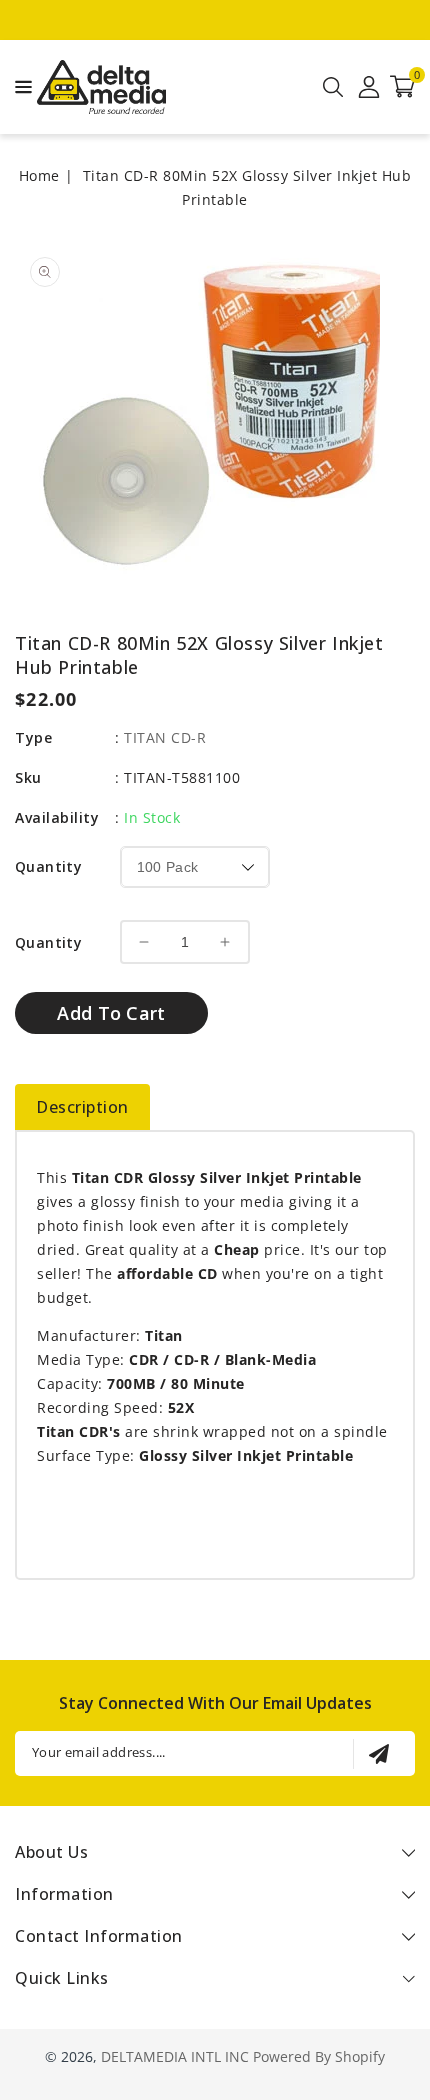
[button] (18, 85)
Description (82, 1107)
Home (39, 175)
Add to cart (111, 1013)
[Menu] (18, 87)
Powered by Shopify (319, 2056)
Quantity (48, 866)
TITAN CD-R (165, 737)
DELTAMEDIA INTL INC (175, 2056)
